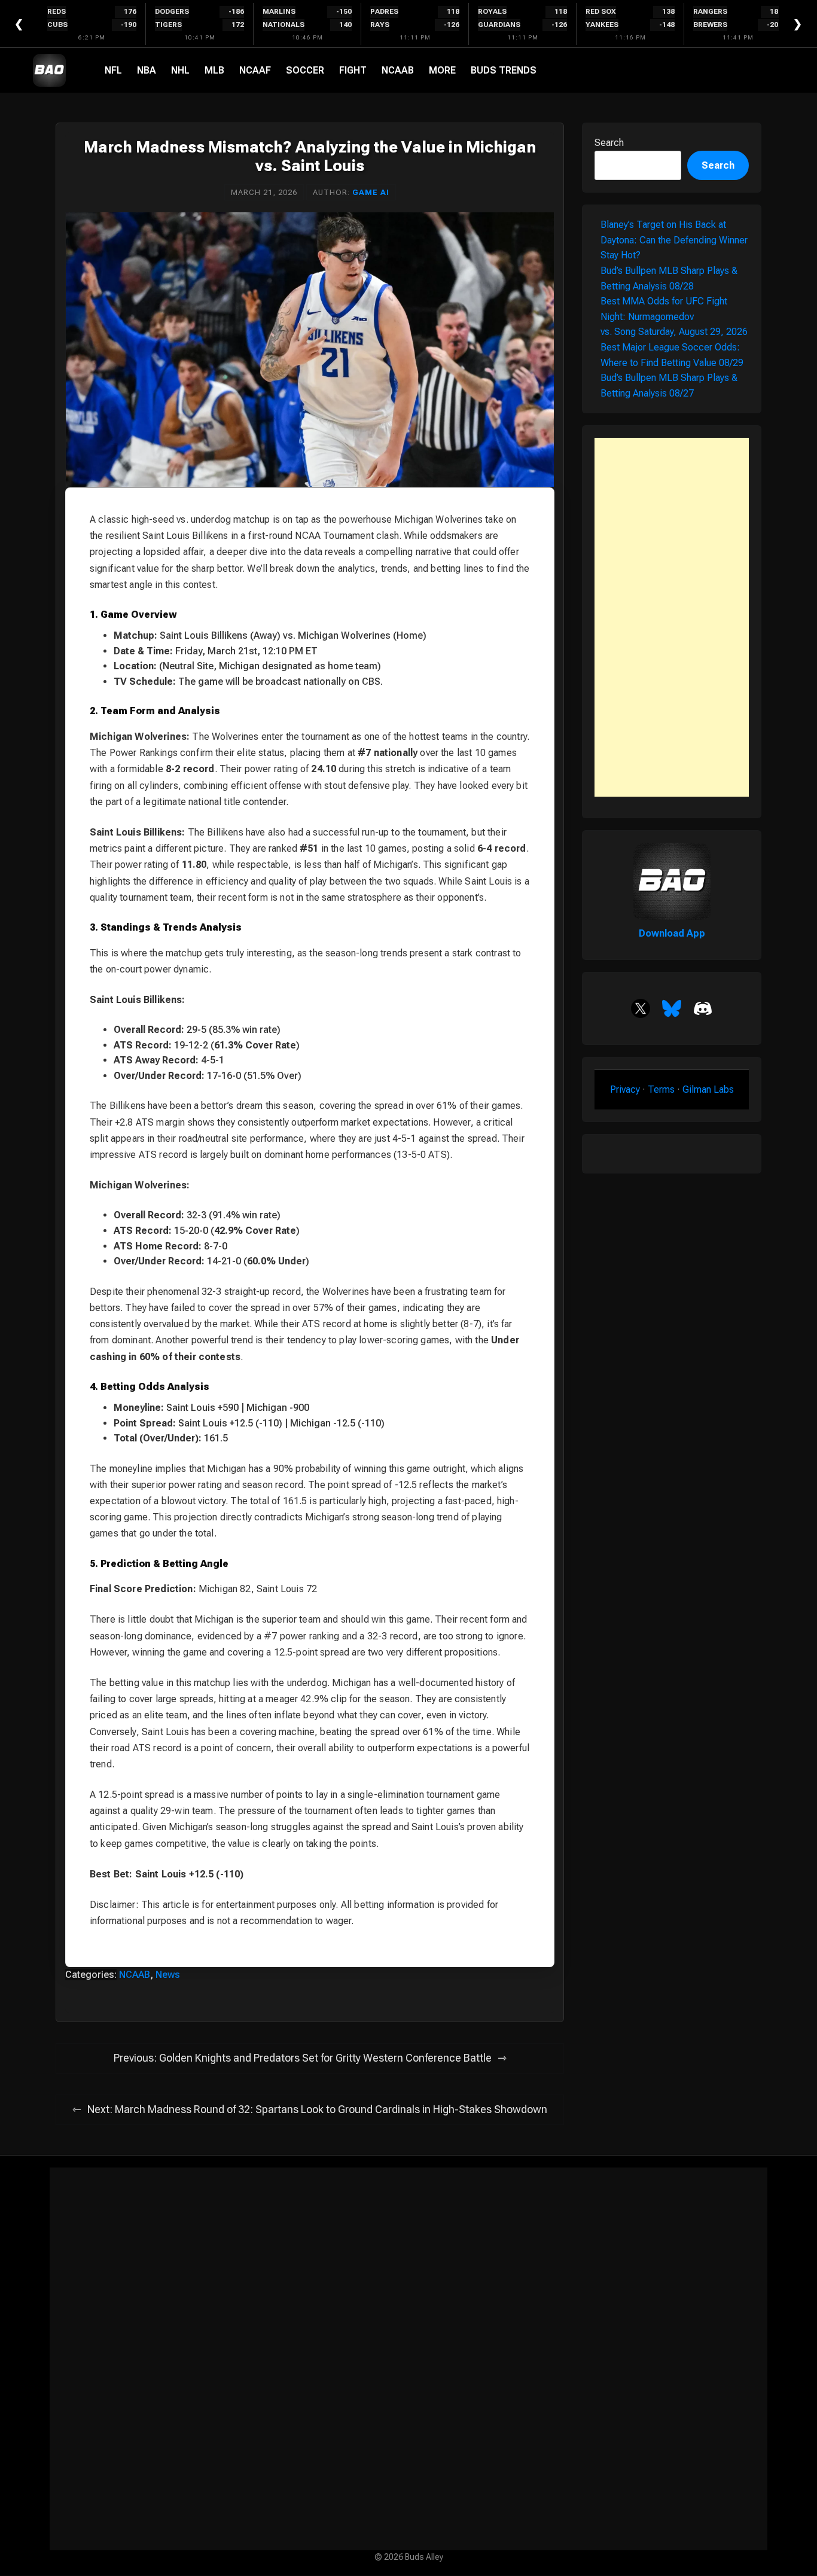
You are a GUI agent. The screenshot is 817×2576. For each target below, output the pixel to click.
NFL (113, 70)
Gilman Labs (708, 1089)
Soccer (305, 70)
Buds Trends (504, 70)
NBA (147, 70)
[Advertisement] (672, 617)
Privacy (625, 1089)
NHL (180, 70)
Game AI (371, 192)
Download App (672, 933)
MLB (214, 70)
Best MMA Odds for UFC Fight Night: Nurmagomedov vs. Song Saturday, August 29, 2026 (674, 316)
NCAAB (398, 70)
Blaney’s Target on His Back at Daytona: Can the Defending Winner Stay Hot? (674, 240)
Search (609, 143)
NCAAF (255, 70)
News (168, 1975)
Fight (353, 70)
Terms (661, 1089)
